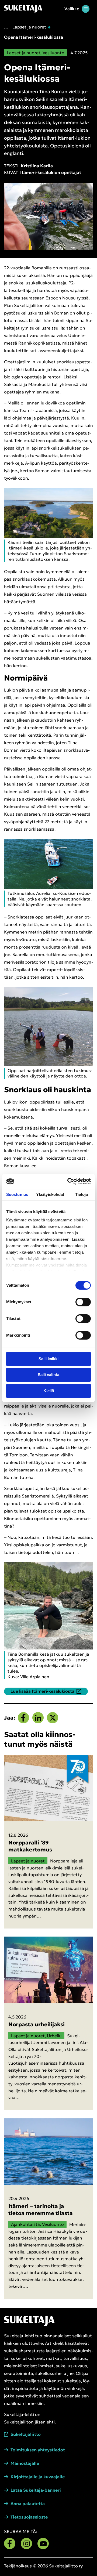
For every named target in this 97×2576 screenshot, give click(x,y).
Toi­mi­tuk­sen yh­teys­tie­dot (38, 2450)
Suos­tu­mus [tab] (17, 1194)
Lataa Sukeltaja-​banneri (36, 2490)
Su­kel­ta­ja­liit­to (26, 2434)
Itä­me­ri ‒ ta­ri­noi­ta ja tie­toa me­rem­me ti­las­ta (41, 2210)
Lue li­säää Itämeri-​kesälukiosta (42, 1691)
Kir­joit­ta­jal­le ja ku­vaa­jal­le (38, 2477)
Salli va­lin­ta (48, 1375)
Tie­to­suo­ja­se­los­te (29, 2517)
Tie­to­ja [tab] (82, 1194)
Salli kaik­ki (48, 1359)
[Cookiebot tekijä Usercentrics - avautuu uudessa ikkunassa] (68, 1181)
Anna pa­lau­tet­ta (28, 2504)
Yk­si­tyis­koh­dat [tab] (50, 1194)
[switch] (83, 1302)
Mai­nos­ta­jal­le (25, 2463)
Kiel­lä (49, 1391)
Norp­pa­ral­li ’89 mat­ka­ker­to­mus (30, 1846)
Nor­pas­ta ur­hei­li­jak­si (37, 2024)
